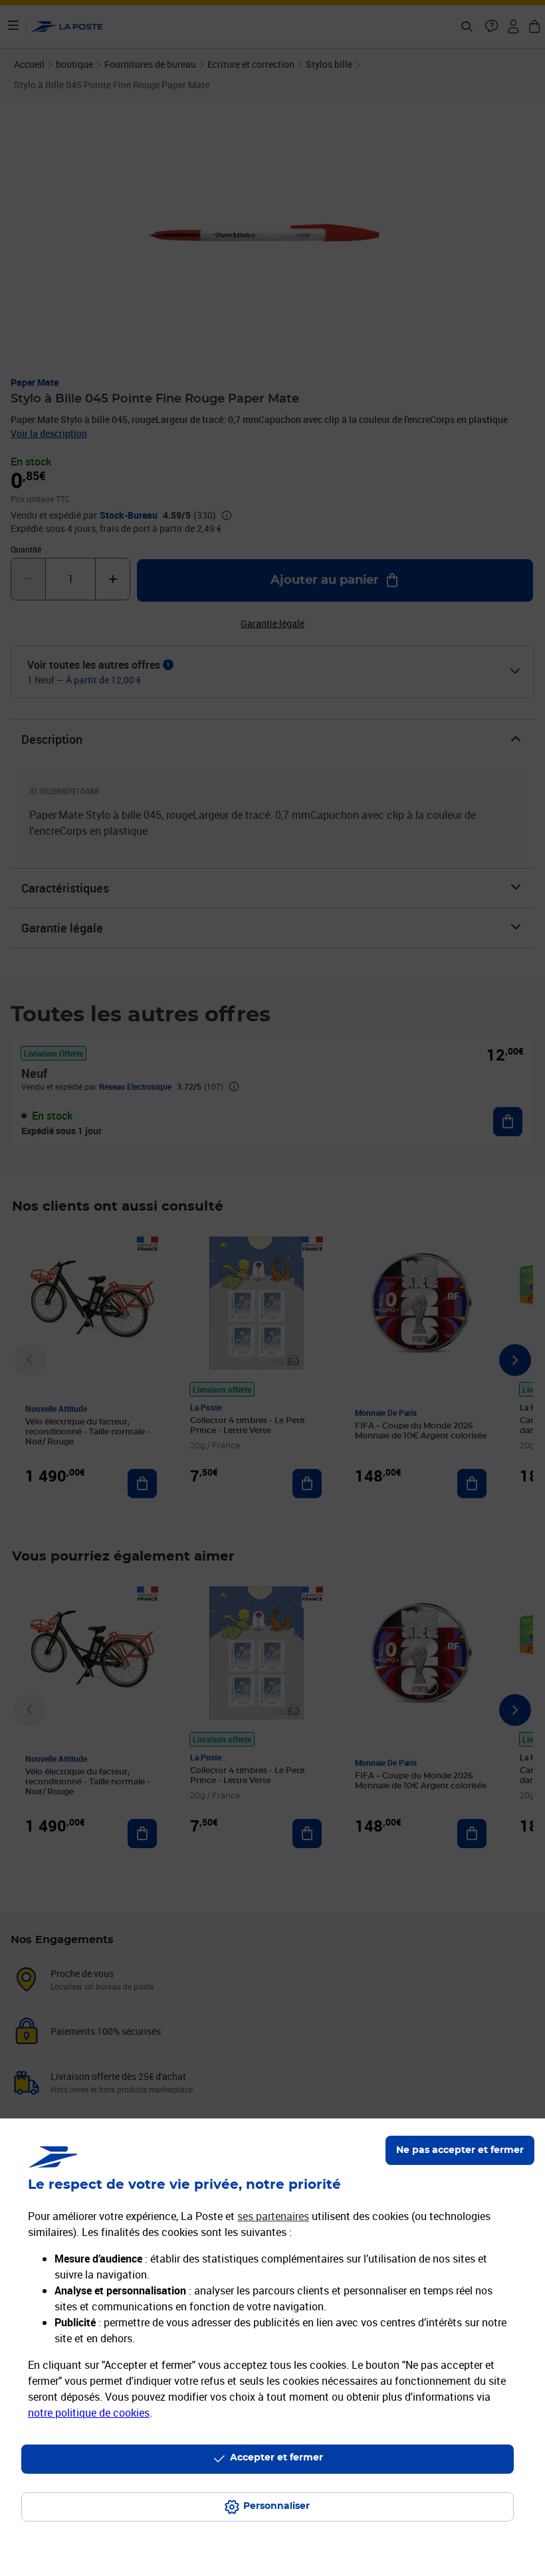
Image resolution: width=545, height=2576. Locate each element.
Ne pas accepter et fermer (460, 2150)
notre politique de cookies (89, 2413)
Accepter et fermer (276, 2458)
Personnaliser (276, 2506)
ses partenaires (273, 2216)
